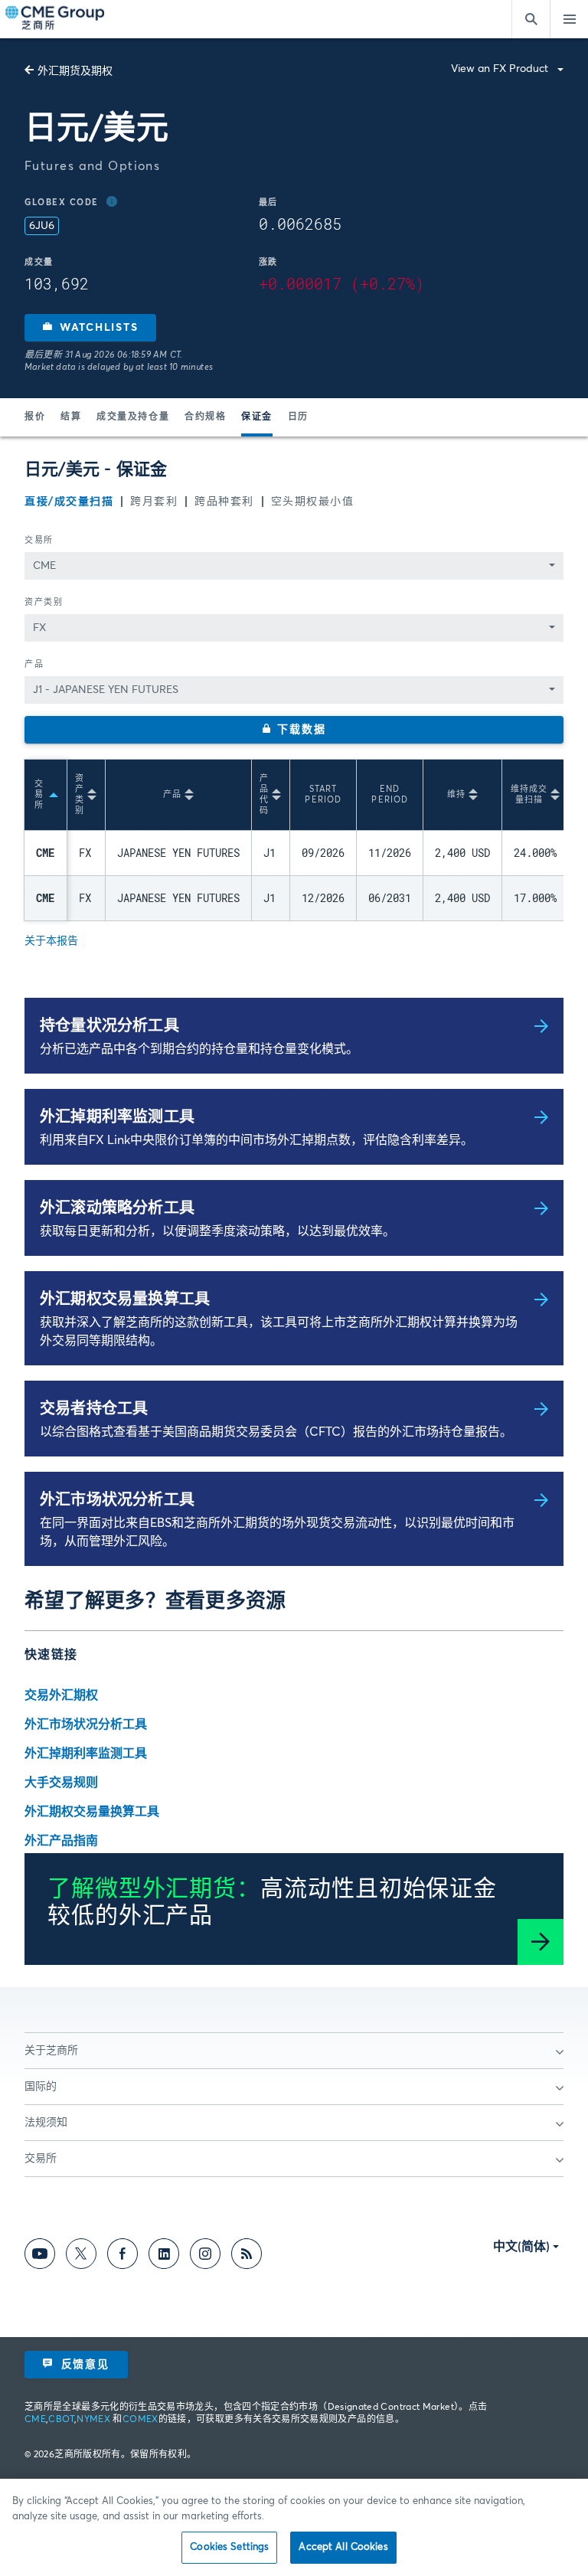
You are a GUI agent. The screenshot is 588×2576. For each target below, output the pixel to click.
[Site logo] (56, 19)
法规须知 (46, 2123)
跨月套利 (154, 502)
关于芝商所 (51, 2051)
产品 (34, 664)
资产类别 (44, 602)
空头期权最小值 (313, 502)
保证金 (257, 417)
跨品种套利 (224, 502)
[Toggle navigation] (569, 19)
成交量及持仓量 (133, 417)
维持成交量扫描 (529, 794)
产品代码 (264, 794)
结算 (71, 417)
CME (35, 2420)
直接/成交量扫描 (69, 502)
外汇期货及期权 (75, 71)
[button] (90, 328)
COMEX (140, 2420)
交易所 (39, 540)
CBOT (61, 2420)
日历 (298, 417)
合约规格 (205, 417)
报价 (35, 417)
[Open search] (531, 19)
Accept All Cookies (343, 2547)
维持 (456, 794)
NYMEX (93, 2420)
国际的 (41, 2087)
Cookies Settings (229, 2547)
